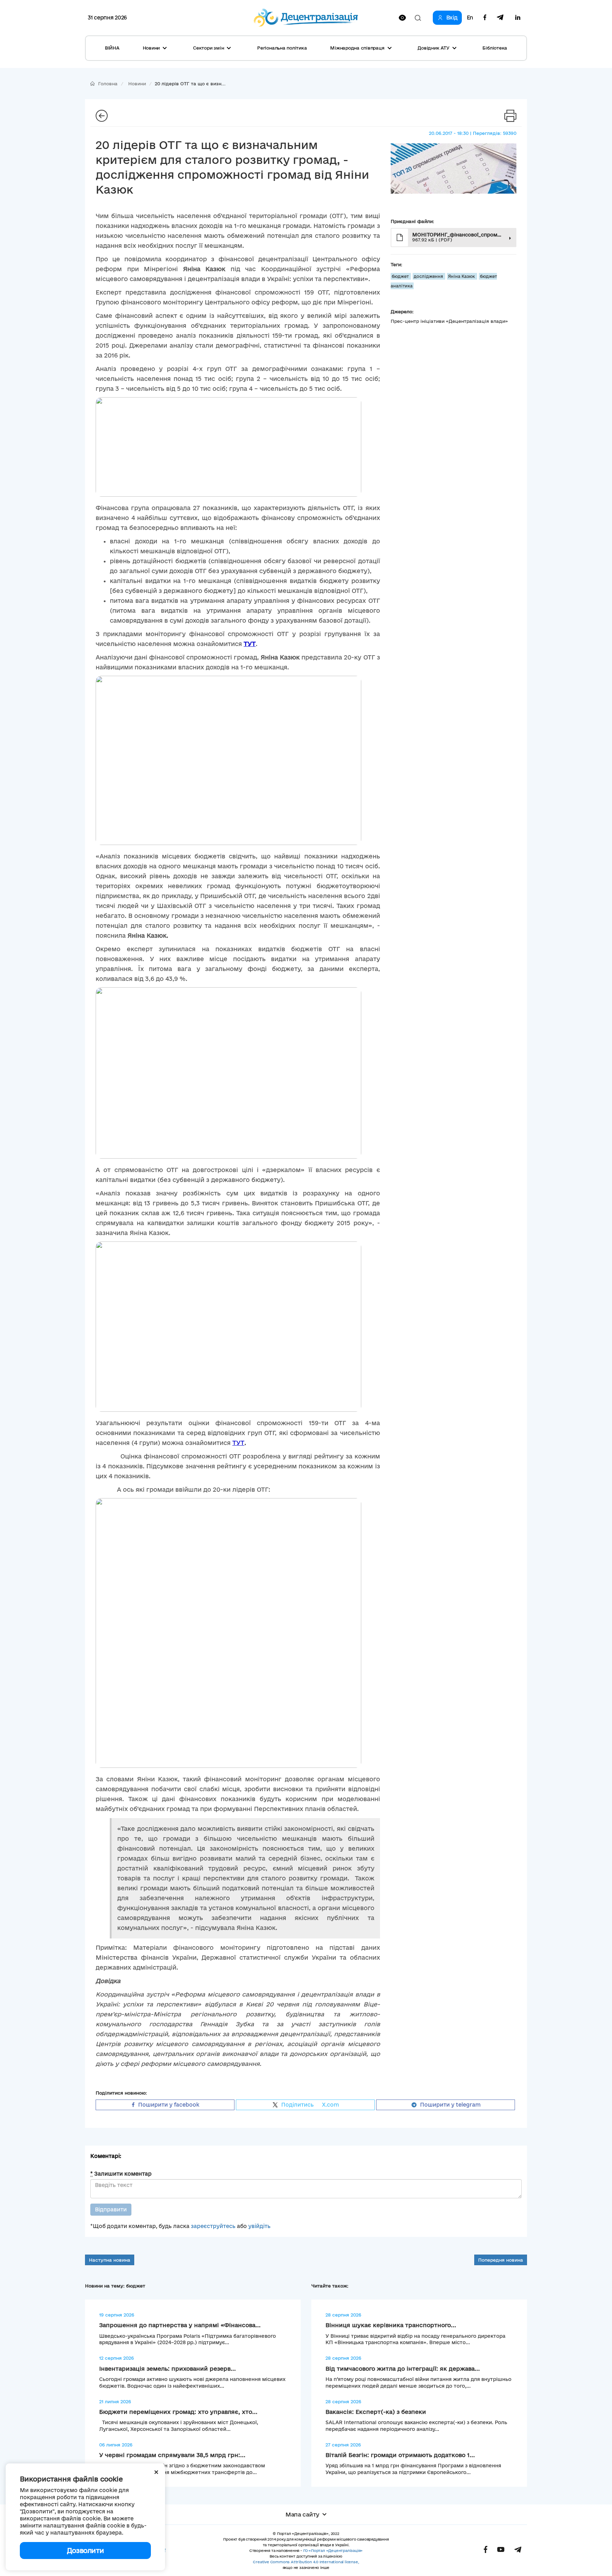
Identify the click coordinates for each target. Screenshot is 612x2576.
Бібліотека (495, 48)
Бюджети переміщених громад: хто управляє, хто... (178, 2412)
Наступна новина (110, 2260)
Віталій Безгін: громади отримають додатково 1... (400, 2455)
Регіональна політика (282, 48)
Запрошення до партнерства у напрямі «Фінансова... (180, 2325)
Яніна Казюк (462, 276)
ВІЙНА (112, 48)
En (470, 18)
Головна (108, 84)
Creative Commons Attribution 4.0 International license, (306, 2562)
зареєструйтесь (213, 2226)
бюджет (401, 276)
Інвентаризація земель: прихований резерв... (168, 2369)
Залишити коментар (121, 2174)
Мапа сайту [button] (302, 2514)
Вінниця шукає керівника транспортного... (391, 2325)
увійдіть (259, 2226)
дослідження (429, 276)
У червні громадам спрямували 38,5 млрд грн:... (172, 2455)
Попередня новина (501, 2260)
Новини (137, 84)
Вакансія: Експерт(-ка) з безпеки (376, 2412)
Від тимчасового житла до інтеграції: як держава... (403, 2369)
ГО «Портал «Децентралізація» (333, 2551)
